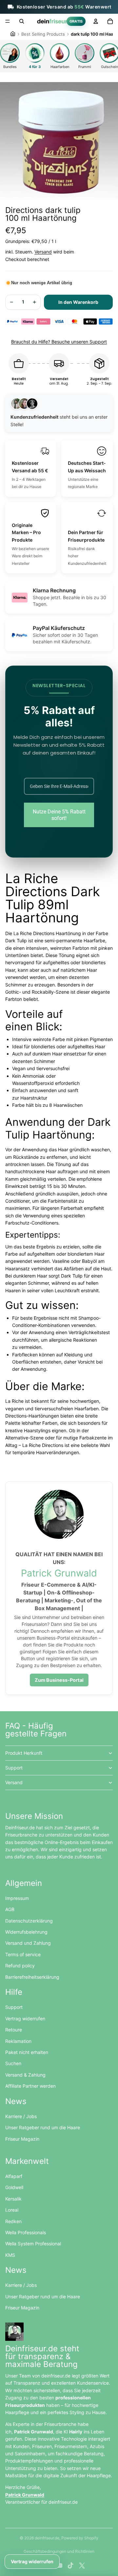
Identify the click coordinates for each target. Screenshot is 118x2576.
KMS (10, 2255)
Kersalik (13, 2199)
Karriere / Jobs (21, 2116)
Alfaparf (14, 2176)
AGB (10, 1909)
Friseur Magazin (22, 2139)
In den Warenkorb (78, 302)
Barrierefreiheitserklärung (32, 1977)
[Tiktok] (70, 2566)
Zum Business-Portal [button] (59, 1680)
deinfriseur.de (47, 2538)
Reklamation (18, 2041)
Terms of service (23, 1954)
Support (14, 1768)
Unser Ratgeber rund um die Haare (43, 2127)
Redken (13, 2221)
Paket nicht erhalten (27, 2052)
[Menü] (8, 21)
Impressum (17, 1898)
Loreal (12, 2210)
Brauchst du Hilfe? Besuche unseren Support (59, 342)
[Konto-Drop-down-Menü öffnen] (96, 21)
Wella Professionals (26, 2232)
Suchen (13, 2063)
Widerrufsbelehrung (26, 1932)
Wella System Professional (33, 2244)
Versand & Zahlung (25, 2075)
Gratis (76, 21)
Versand (43, 252)
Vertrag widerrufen (25, 2019)
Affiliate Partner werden (30, 2086)
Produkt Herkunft (24, 1753)
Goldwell (14, 2187)
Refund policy (20, 1966)
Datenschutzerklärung (29, 1921)
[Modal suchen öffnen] (22, 21)
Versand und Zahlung (28, 1943)
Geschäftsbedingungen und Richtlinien (59, 2551)
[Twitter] (82, 2566)
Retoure (14, 2030)
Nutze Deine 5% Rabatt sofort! (59, 815)
